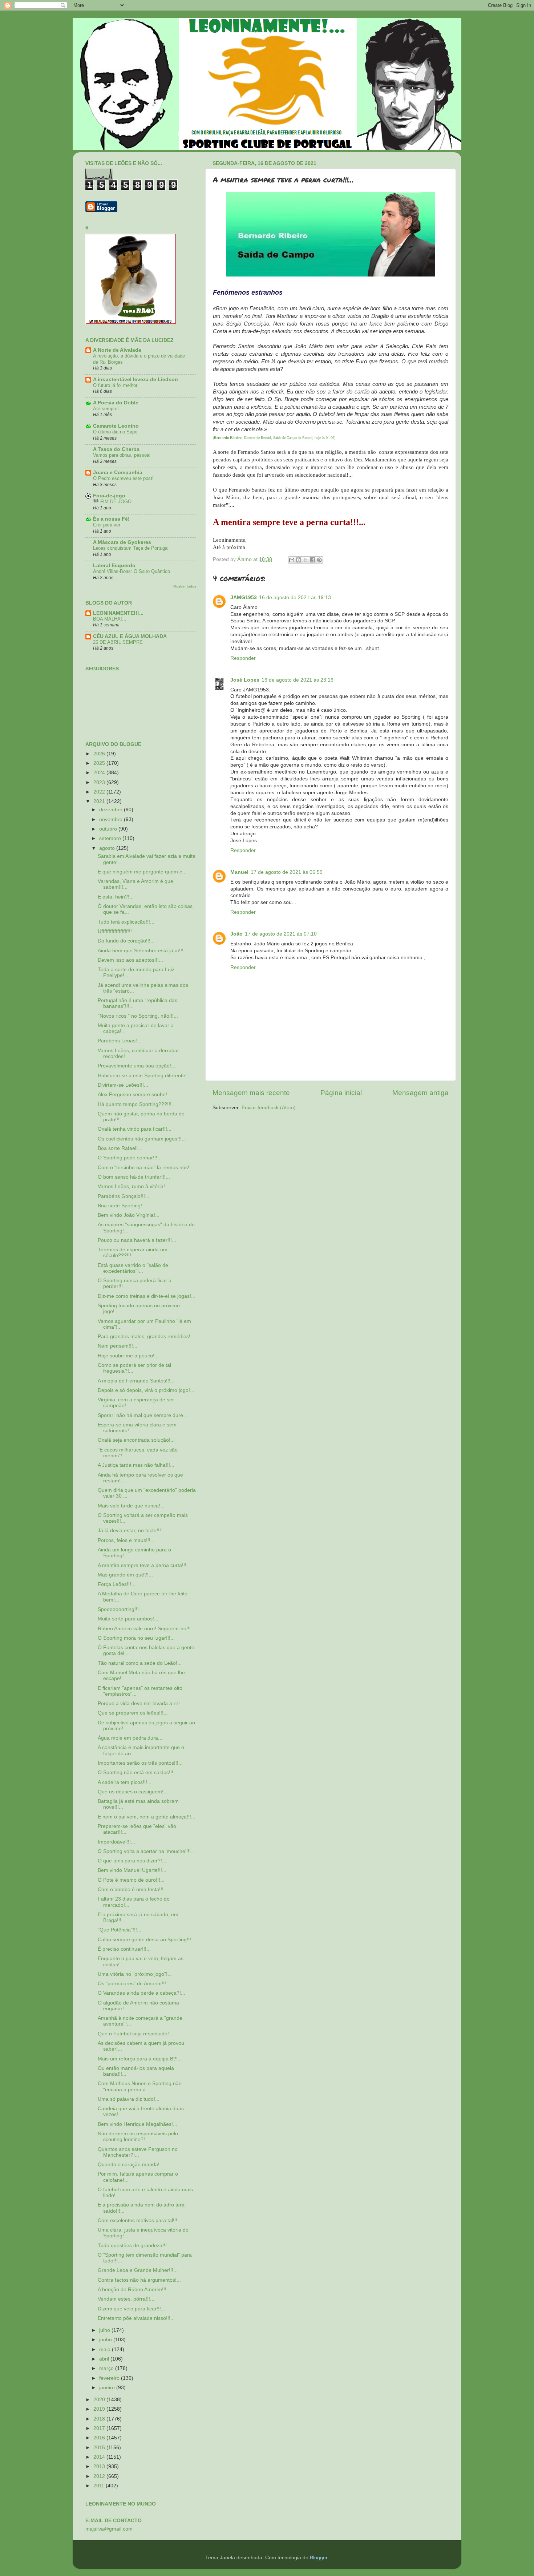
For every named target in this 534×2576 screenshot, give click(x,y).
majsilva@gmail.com (109, 2529)
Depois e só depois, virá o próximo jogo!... (146, 1390)
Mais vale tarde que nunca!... (131, 1506)
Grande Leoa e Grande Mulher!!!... (138, 2270)
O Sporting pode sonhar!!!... (130, 1158)
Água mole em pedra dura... (130, 1738)
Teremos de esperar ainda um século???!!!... (133, 1253)
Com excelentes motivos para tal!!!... (140, 2220)
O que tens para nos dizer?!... (132, 1861)
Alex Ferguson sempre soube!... (135, 1095)
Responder (243, 658)
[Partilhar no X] (306, 560)
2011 (100, 2486)
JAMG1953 (244, 597)
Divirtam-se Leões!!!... (123, 1085)
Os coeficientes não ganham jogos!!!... (142, 1139)
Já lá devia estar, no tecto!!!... (132, 1531)
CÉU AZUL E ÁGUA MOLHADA (130, 636)
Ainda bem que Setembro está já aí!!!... (143, 951)
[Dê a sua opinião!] (299, 560)
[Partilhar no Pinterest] (319, 560)
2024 (100, 773)
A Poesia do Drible (116, 403)
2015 (100, 2448)
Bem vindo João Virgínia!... (129, 1215)
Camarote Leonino (116, 426)
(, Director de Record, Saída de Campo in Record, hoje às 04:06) (274, 438)
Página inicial (341, 1093)
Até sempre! (106, 409)
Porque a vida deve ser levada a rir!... (141, 1703)
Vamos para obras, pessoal (122, 455)
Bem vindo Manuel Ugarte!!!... (132, 1870)
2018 (100, 2419)
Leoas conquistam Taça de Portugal (131, 548)
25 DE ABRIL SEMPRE (118, 642)
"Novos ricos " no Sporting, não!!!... (138, 1016)
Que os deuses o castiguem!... (133, 1792)
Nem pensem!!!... (118, 1346)
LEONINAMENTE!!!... (118, 613)
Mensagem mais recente (251, 1093)
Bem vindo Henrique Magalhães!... (137, 2124)
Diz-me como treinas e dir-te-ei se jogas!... (147, 1296)
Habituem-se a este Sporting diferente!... (144, 1076)
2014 (100, 2457)
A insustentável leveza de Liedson (135, 379)
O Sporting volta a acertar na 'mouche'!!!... (146, 1851)
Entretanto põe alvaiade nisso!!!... (136, 2318)
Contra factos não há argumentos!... (139, 2280)
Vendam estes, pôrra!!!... (126, 2299)
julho (105, 2330)
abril (105, 2359)
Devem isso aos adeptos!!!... (130, 960)
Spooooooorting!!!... (120, 1609)
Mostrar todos (185, 586)
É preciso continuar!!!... (124, 1949)
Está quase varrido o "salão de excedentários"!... (133, 1268)
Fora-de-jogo (109, 496)
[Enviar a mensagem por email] (292, 560)
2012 (100, 2476)
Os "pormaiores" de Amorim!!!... (134, 1984)
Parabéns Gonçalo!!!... (124, 1196)
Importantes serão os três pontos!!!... (140, 1763)
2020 (100, 2400)
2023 (100, 782)
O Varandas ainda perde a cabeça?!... (141, 1993)
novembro (112, 819)
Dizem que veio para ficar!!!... (132, 2309)
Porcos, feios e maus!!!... (126, 1540)
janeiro (108, 2388)
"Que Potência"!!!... (120, 1930)
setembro (111, 838)
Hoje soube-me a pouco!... (128, 1356)
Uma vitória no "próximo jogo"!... (135, 1974)
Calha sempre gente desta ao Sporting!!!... (147, 1940)
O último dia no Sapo (115, 432)
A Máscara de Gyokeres (122, 542)
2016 (100, 2438)
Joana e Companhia (118, 473)
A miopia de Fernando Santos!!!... (136, 1381)
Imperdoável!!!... (116, 1842)
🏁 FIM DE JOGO (112, 502)
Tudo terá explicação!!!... (126, 922)
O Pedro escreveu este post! (123, 478)
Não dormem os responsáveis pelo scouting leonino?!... (138, 2137)
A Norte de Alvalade (117, 350)
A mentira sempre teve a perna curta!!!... (144, 1565)
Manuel (239, 872)
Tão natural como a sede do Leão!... (140, 1663)
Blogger (319, 2558)
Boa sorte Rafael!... (120, 1148)
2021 (100, 801)
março (107, 2368)
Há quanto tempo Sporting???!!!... (137, 1104)
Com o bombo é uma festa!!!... (133, 1889)
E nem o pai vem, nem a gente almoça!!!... (147, 1817)
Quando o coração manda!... (131, 2165)
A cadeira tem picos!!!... (125, 1782)
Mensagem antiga (420, 1093)
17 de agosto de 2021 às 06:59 (287, 872)
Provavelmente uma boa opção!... (137, 1066)
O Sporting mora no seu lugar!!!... (136, 1638)
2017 (100, 2428)
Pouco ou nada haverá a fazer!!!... (137, 1240)
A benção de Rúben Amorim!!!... (134, 2290)
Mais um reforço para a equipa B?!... (140, 2059)
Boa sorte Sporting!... (122, 1206)
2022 (100, 792)
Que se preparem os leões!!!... (133, 1713)
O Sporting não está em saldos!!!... (138, 1772)
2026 (100, 754)
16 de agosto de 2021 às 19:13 (295, 597)
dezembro (112, 810)
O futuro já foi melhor (115, 385)
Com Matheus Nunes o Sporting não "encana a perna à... (140, 2086)
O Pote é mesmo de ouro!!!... (131, 1880)
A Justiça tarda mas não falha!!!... (136, 1465)
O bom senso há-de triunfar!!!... (134, 1177)
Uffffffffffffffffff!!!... (117, 931)
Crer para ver (107, 525)
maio (106, 2349)
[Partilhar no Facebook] (312, 560)
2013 (100, 2466)
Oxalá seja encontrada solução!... (136, 1440)
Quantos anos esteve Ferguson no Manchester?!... (138, 2152)
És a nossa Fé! (111, 519)
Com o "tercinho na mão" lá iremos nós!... (146, 1168)
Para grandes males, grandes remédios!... (146, 1337)
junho (106, 2340)
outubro (109, 829)
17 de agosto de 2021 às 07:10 (281, 934)
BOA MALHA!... (110, 619)
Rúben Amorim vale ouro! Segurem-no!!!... (146, 1629)
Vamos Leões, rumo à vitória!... (133, 1186)
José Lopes (245, 680)
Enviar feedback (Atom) (269, 1108)
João (236, 934)
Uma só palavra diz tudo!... (129, 2099)
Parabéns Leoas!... (120, 1041)
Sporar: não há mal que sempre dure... (143, 1415)
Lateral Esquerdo (114, 566)
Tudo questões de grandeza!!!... (134, 2246)
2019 (100, 2409)
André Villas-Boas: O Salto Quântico (132, 571)
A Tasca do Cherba (116, 449)
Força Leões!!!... (117, 1584)
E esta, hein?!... (116, 897)
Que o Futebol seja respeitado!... (135, 2034)
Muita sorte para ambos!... (128, 1619)
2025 (100, 763)
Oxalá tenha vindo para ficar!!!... (135, 1129)
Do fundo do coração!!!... (126, 941)
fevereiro (110, 2378)
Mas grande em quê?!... (125, 1575)
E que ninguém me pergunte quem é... (142, 872)
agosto (108, 848)
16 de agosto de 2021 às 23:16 (298, 680)
